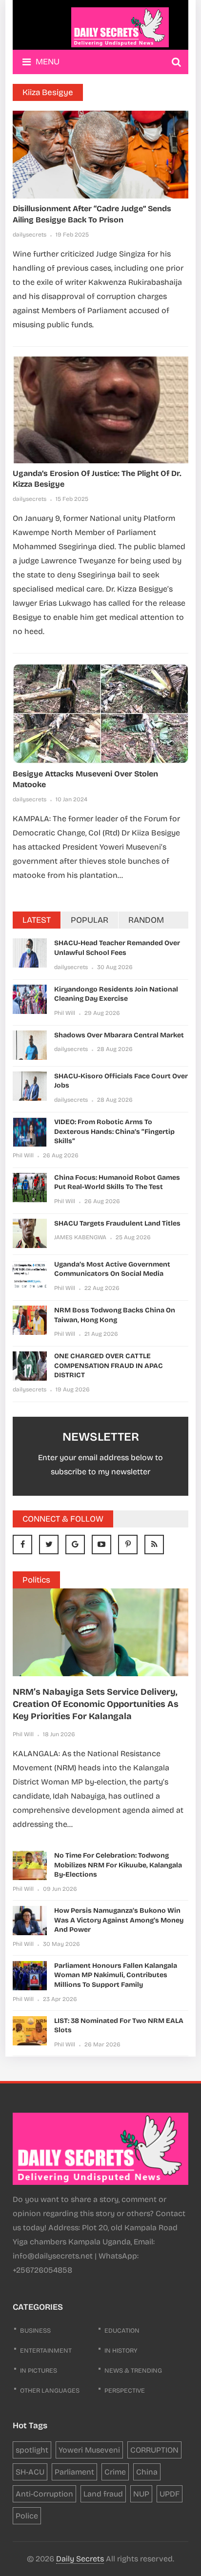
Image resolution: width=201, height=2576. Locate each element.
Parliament (74, 2472)
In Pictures (39, 2371)
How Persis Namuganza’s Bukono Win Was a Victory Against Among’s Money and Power (119, 1920)
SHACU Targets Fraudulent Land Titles (117, 1223)
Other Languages (50, 2391)
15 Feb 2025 (72, 499)
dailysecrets (30, 235)
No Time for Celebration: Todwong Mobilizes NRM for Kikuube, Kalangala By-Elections (118, 1865)
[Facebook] (22, 1545)
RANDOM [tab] (146, 920)
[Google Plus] (75, 1545)
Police (27, 2516)
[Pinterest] (128, 1545)
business (35, 2331)
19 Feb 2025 (72, 235)
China (147, 2472)
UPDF (170, 2494)
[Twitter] (49, 1545)
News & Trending (133, 2371)
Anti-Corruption (44, 2494)
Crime (115, 2472)
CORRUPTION (154, 2450)
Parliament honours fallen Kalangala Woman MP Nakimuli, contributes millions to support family (116, 1975)
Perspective (125, 2391)
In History (121, 2351)
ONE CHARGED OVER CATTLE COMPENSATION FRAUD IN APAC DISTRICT (109, 1366)
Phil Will (65, 1013)
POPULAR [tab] (90, 920)
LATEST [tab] (37, 920)
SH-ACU (30, 2472)
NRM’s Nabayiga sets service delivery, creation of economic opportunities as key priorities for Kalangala (96, 1704)
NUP (141, 2494)
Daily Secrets (80, 2559)
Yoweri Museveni (89, 2450)
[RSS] (154, 1545)
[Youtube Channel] (101, 1545)
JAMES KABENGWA (80, 1237)
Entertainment (46, 2351)
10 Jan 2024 (71, 799)
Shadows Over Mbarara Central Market (119, 1035)
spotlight (32, 2450)
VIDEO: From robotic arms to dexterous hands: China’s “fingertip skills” (114, 1131)
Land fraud (103, 2494)
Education (122, 2331)
